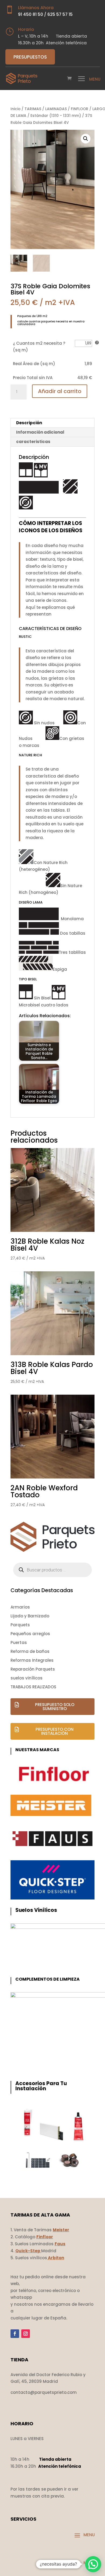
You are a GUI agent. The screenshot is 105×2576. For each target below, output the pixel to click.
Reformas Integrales (32, 1660)
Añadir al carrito (60, 391)
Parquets (20, 1625)
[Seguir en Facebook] (15, 2334)
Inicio (15, 109)
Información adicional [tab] (40, 432)
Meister (61, 2230)
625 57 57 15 (60, 14)
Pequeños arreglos (30, 1634)
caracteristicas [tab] (33, 442)
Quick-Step (28, 2251)
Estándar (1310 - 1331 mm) (56, 116)
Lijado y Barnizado (30, 1616)
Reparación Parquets (33, 1669)
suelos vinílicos (27, 1678)
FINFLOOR (80, 109)
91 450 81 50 (31, 14)
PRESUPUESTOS (30, 57)
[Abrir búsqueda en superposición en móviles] (52, 1570)
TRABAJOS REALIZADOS (33, 1687)
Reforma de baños (30, 1651)
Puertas (19, 1643)
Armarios (20, 1607)
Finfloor (45, 2237)
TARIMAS (33, 109)
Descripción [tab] (29, 423)
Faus (60, 2244)
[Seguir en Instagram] (26, 2334)
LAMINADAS (56, 109)
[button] (86, 139)
